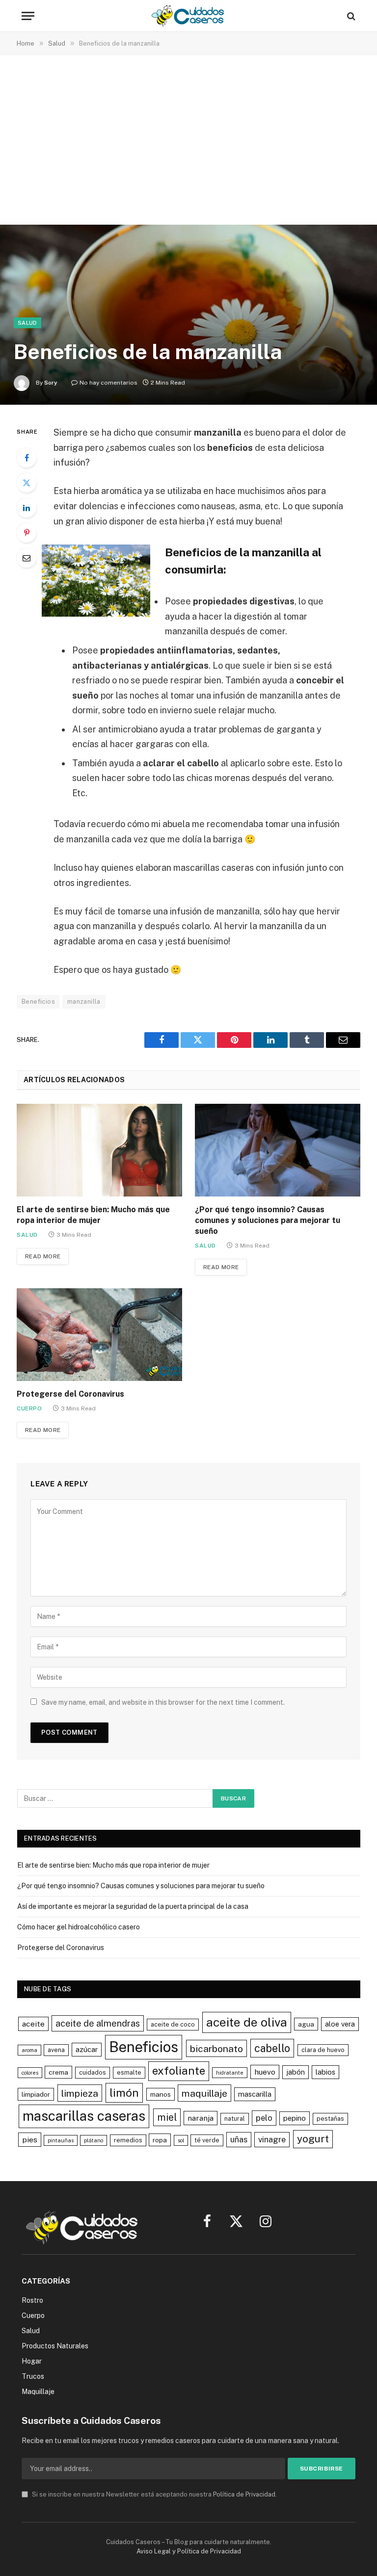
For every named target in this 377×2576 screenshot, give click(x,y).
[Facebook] (27, 458)
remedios (128, 2140)
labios (325, 2072)
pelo (264, 2118)
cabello (272, 2048)
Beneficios (38, 1002)
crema (58, 2072)
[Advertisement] (188, 141)
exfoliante (179, 2071)
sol (181, 2140)
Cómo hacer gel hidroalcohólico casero (79, 1927)
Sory (51, 383)
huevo (265, 2072)
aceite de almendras (98, 2023)
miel (167, 2117)
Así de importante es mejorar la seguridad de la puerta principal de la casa (133, 1906)
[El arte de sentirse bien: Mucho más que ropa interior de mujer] (99, 1150)
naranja (201, 2118)
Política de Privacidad (244, 2494)
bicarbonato (216, 2048)
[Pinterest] (27, 533)
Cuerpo (29, 1408)
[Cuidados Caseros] (189, 16)
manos (161, 2094)
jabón (296, 2072)
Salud (27, 323)
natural (235, 2119)
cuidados (93, 2072)
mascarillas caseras (84, 2116)
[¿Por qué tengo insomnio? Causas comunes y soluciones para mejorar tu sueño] (278, 1150)
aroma (29, 2050)
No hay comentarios (108, 383)
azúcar (87, 2049)
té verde (207, 2140)
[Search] (350, 16)
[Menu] (28, 16)
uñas (239, 2139)
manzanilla (84, 1002)
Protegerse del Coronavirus (70, 1394)
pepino (295, 2118)
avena (56, 2050)
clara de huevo (323, 2050)
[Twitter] (27, 483)
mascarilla (255, 2094)
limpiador (36, 2094)
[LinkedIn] (27, 508)
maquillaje (204, 2093)
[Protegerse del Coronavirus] (99, 1335)
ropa (160, 2140)
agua (306, 2024)
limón (124, 2093)
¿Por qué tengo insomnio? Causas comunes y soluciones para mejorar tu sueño (268, 1220)
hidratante (230, 2073)
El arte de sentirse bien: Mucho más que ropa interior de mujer (93, 1215)
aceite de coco (173, 2024)
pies (30, 2140)
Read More (43, 1256)
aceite (33, 2024)
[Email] (27, 558)
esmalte (129, 2072)
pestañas (330, 2119)
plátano (94, 2140)
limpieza (80, 2093)
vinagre (272, 2139)
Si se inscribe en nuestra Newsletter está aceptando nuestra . (154, 2494)
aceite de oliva (247, 2022)
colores (30, 2073)
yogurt (313, 2139)
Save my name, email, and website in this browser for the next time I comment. (163, 1702)
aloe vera (340, 2024)
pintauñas (61, 2140)
